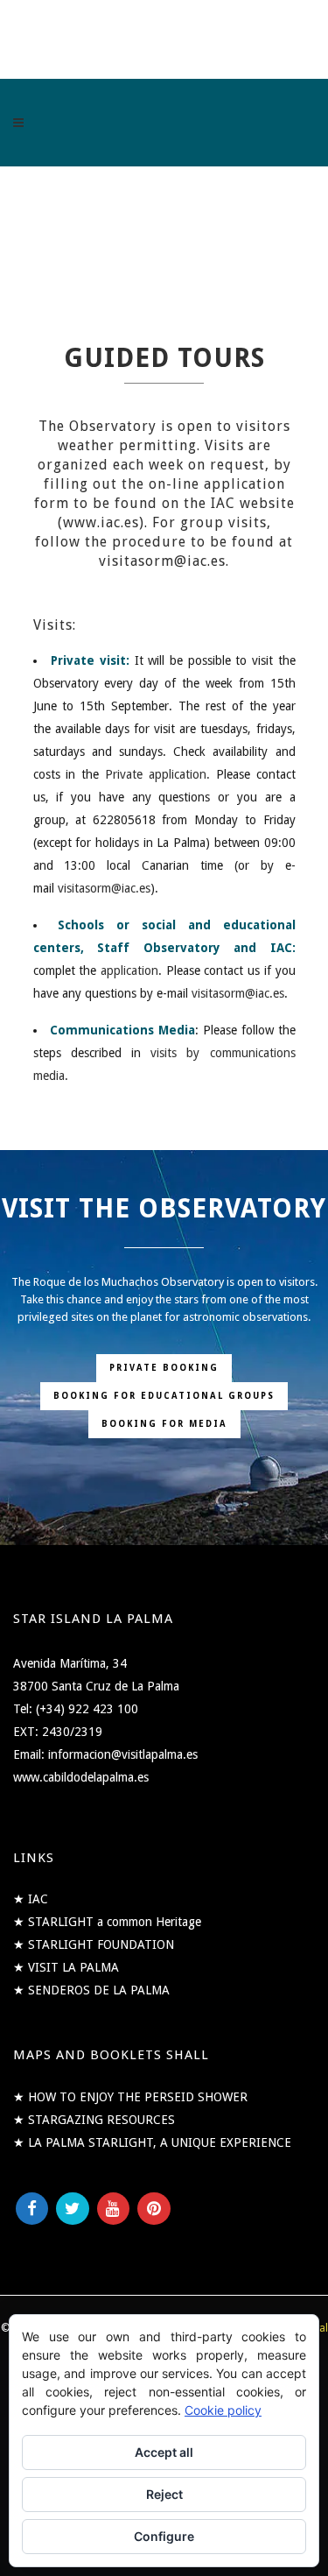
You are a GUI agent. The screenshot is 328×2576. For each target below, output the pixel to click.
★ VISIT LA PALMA (66, 1967)
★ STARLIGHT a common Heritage (107, 1922)
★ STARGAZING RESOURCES (94, 2120)
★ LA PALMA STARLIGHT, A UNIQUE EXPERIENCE (152, 2142)
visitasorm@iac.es (104, 888)
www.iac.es (101, 522)
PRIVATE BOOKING (164, 1368)
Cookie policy (223, 2410)
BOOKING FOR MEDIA (164, 1424)
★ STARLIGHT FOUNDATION (94, 1944)
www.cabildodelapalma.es (81, 1777)
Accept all (164, 2452)
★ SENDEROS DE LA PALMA (91, 1990)
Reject (164, 2494)
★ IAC (31, 1899)
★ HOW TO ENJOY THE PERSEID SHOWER (130, 2097)
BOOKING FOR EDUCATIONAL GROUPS (164, 1396)
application (129, 970)
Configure (164, 2536)
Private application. (157, 774)
